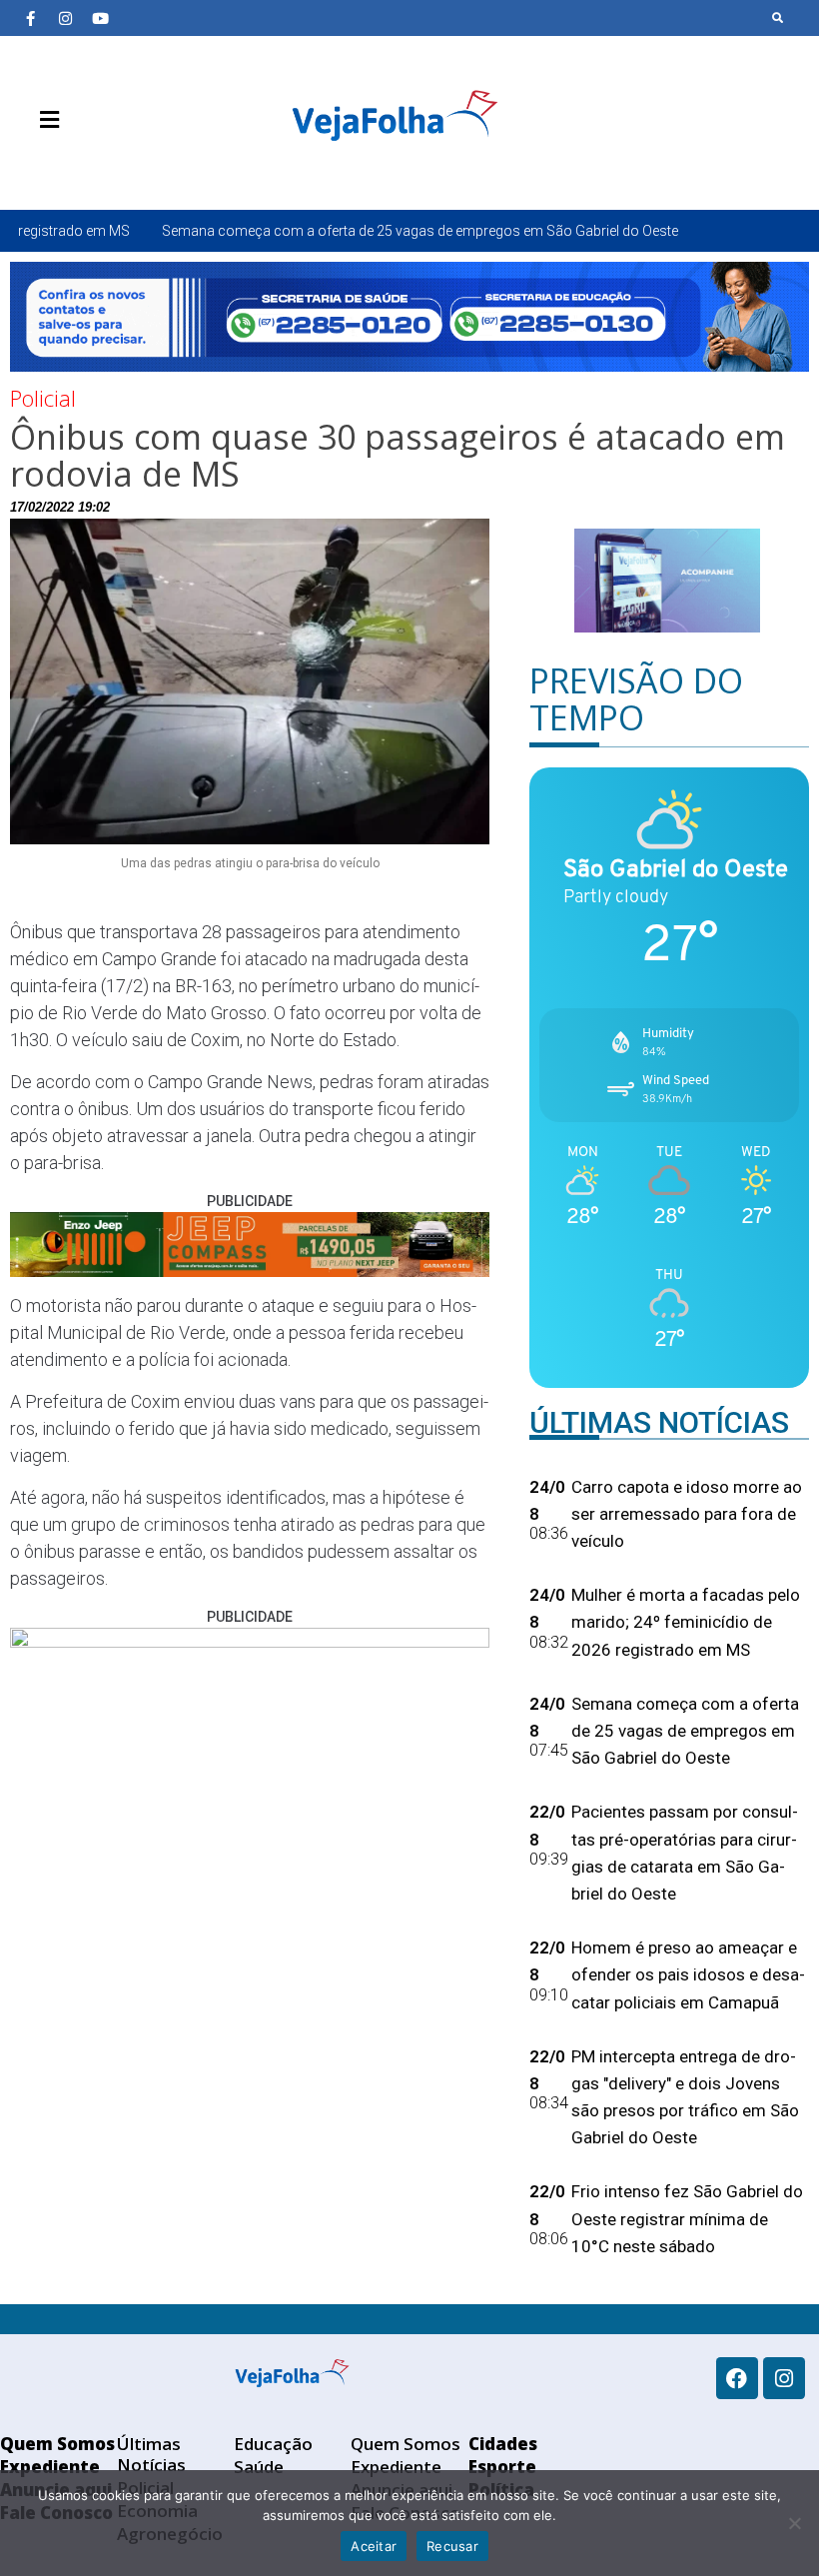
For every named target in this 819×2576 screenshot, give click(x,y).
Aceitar (374, 2546)
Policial (43, 398)
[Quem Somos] (30, 167)
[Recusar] (794, 2523)
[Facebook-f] (30, 18)
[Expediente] (60, 167)
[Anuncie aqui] (90, 167)
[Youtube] (100, 18)
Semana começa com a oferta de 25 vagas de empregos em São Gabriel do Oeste (315, 231)
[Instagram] (65, 18)
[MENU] (44, 120)
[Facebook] (737, 2378)
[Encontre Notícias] (778, 18)
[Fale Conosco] (120, 167)
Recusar (452, 2546)
